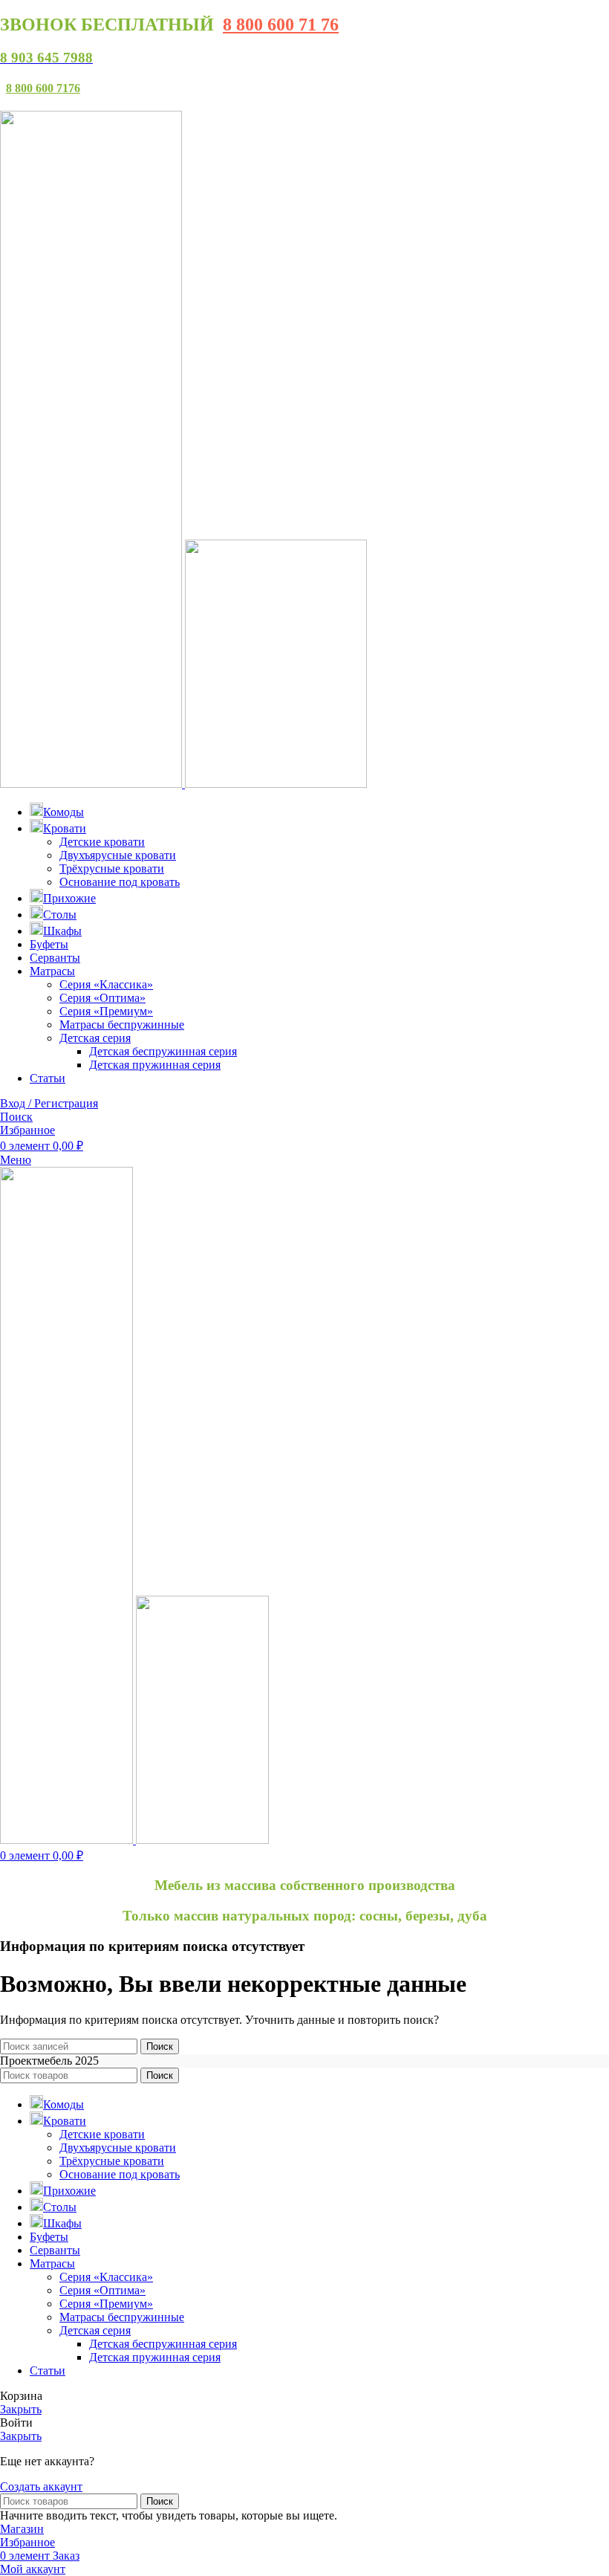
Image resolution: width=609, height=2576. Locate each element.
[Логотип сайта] (92, 784)
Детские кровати (102, 842)
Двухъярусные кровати (118, 855)
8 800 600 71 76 (281, 25)
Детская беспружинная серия (163, 1051)
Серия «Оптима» (102, 998)
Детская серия (95, 1038)
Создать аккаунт (41, 2486)
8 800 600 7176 (43, 88)
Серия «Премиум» (106, 1011)
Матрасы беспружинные (122, 1025)
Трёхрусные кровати (112, 868)
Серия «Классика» (106, 984)
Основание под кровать (120, 882)
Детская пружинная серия (155, 1065)
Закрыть (21, 2409)
